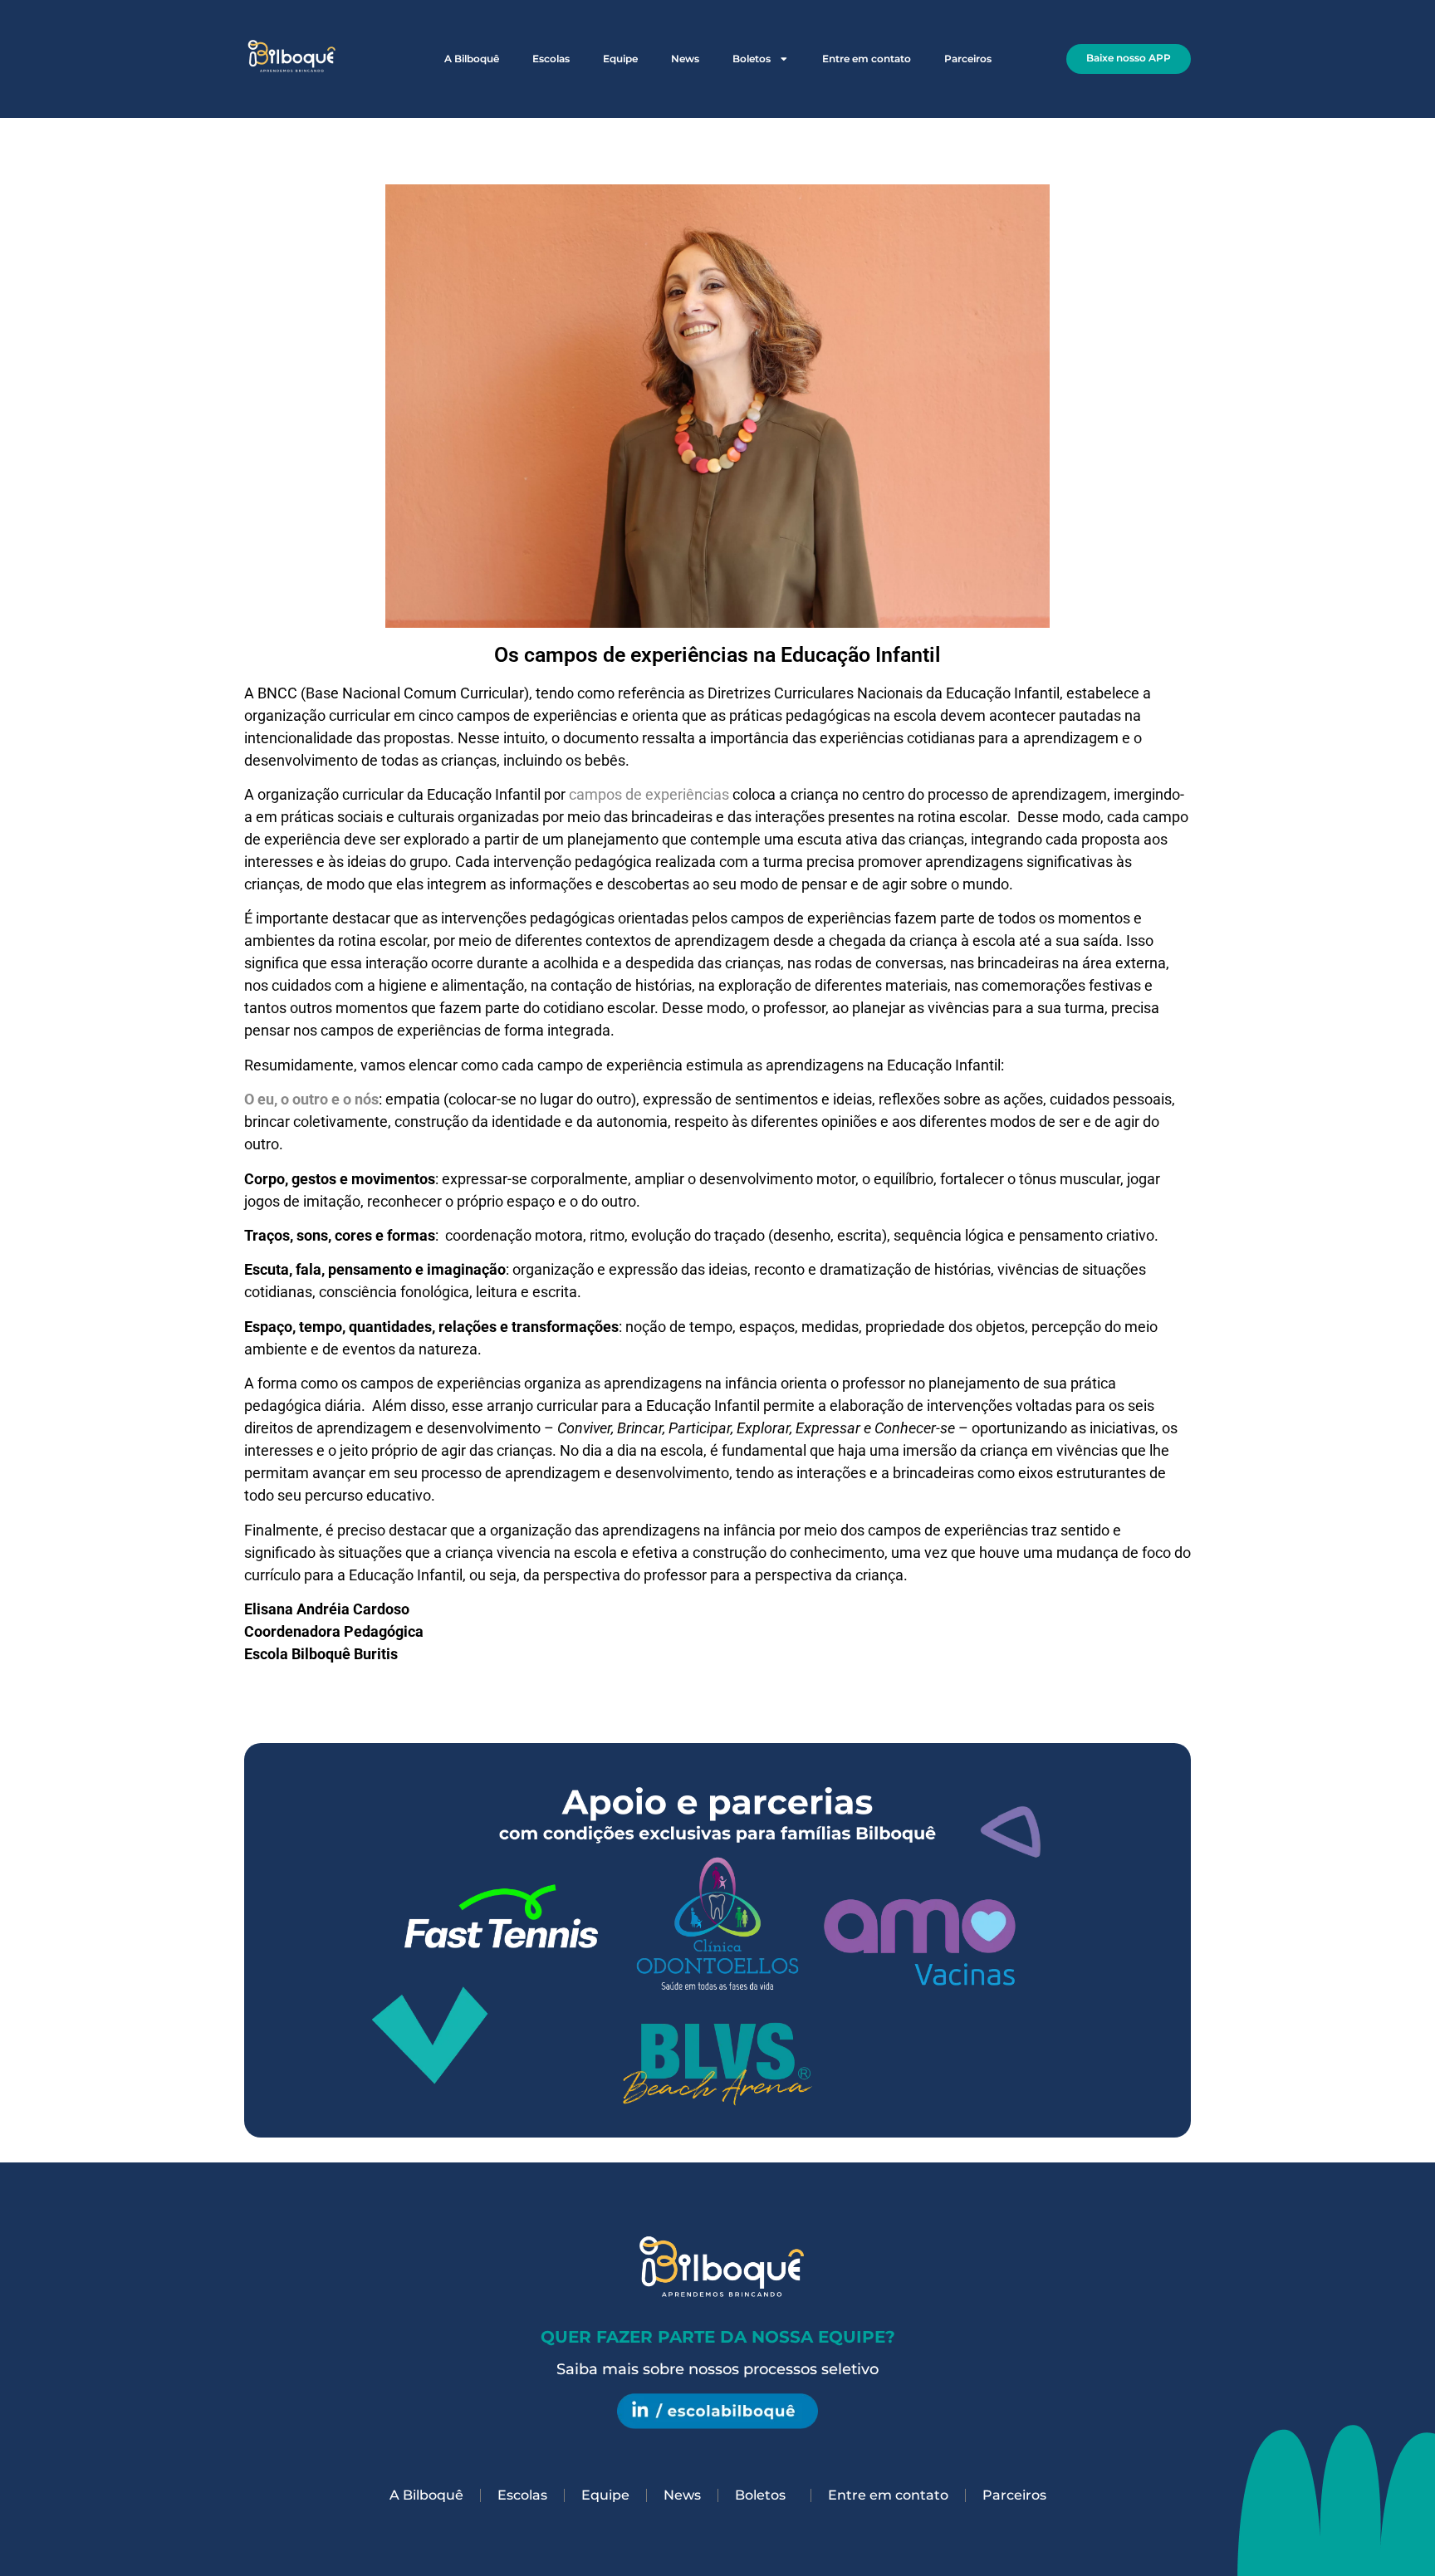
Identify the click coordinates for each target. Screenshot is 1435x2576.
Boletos (752, 59)
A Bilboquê (472, 59)
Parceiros (968, 59)
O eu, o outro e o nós (311, 1099)
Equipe (620, 59)
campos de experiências (649, 794)
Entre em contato (867, 59)
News (685, 59)
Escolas (551, 59)
